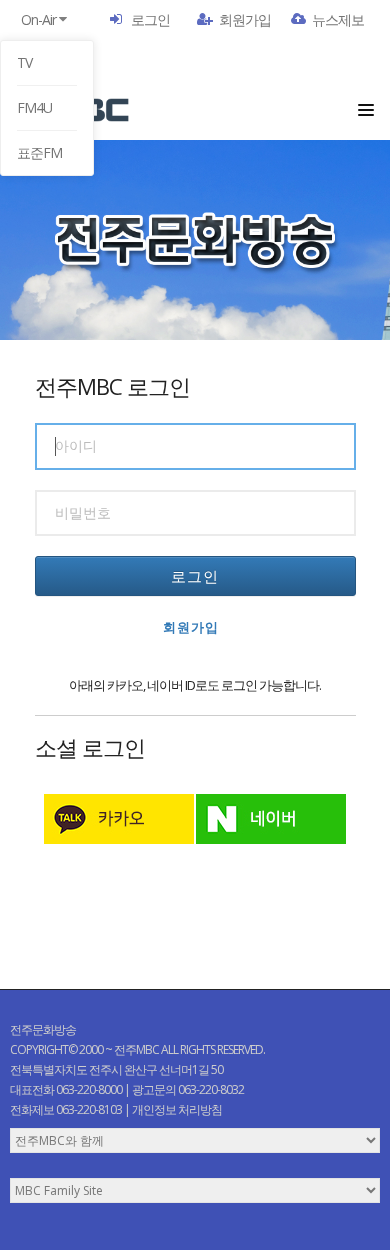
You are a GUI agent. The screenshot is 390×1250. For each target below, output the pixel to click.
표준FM (39, 152)
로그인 (150, 19)
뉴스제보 (338, 19)
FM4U (34, 107)
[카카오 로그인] (119, 819)
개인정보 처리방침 (177, 1109)
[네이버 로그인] (271, 819)
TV (24, 62)
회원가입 (245, 19)
